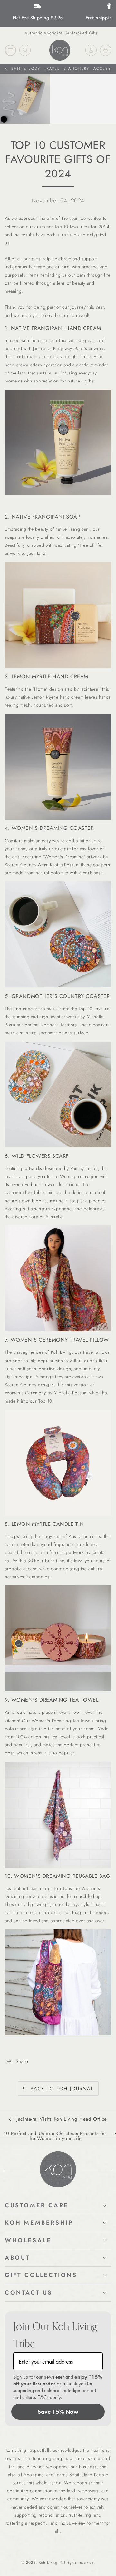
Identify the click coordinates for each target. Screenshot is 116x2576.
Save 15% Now (58, 2412)
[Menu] (10, 50)
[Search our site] (25, 50)
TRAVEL (52, 68)
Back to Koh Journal (62, 2089)
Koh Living (48, 2563)
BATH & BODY (26, 68)
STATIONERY (77, 68)
